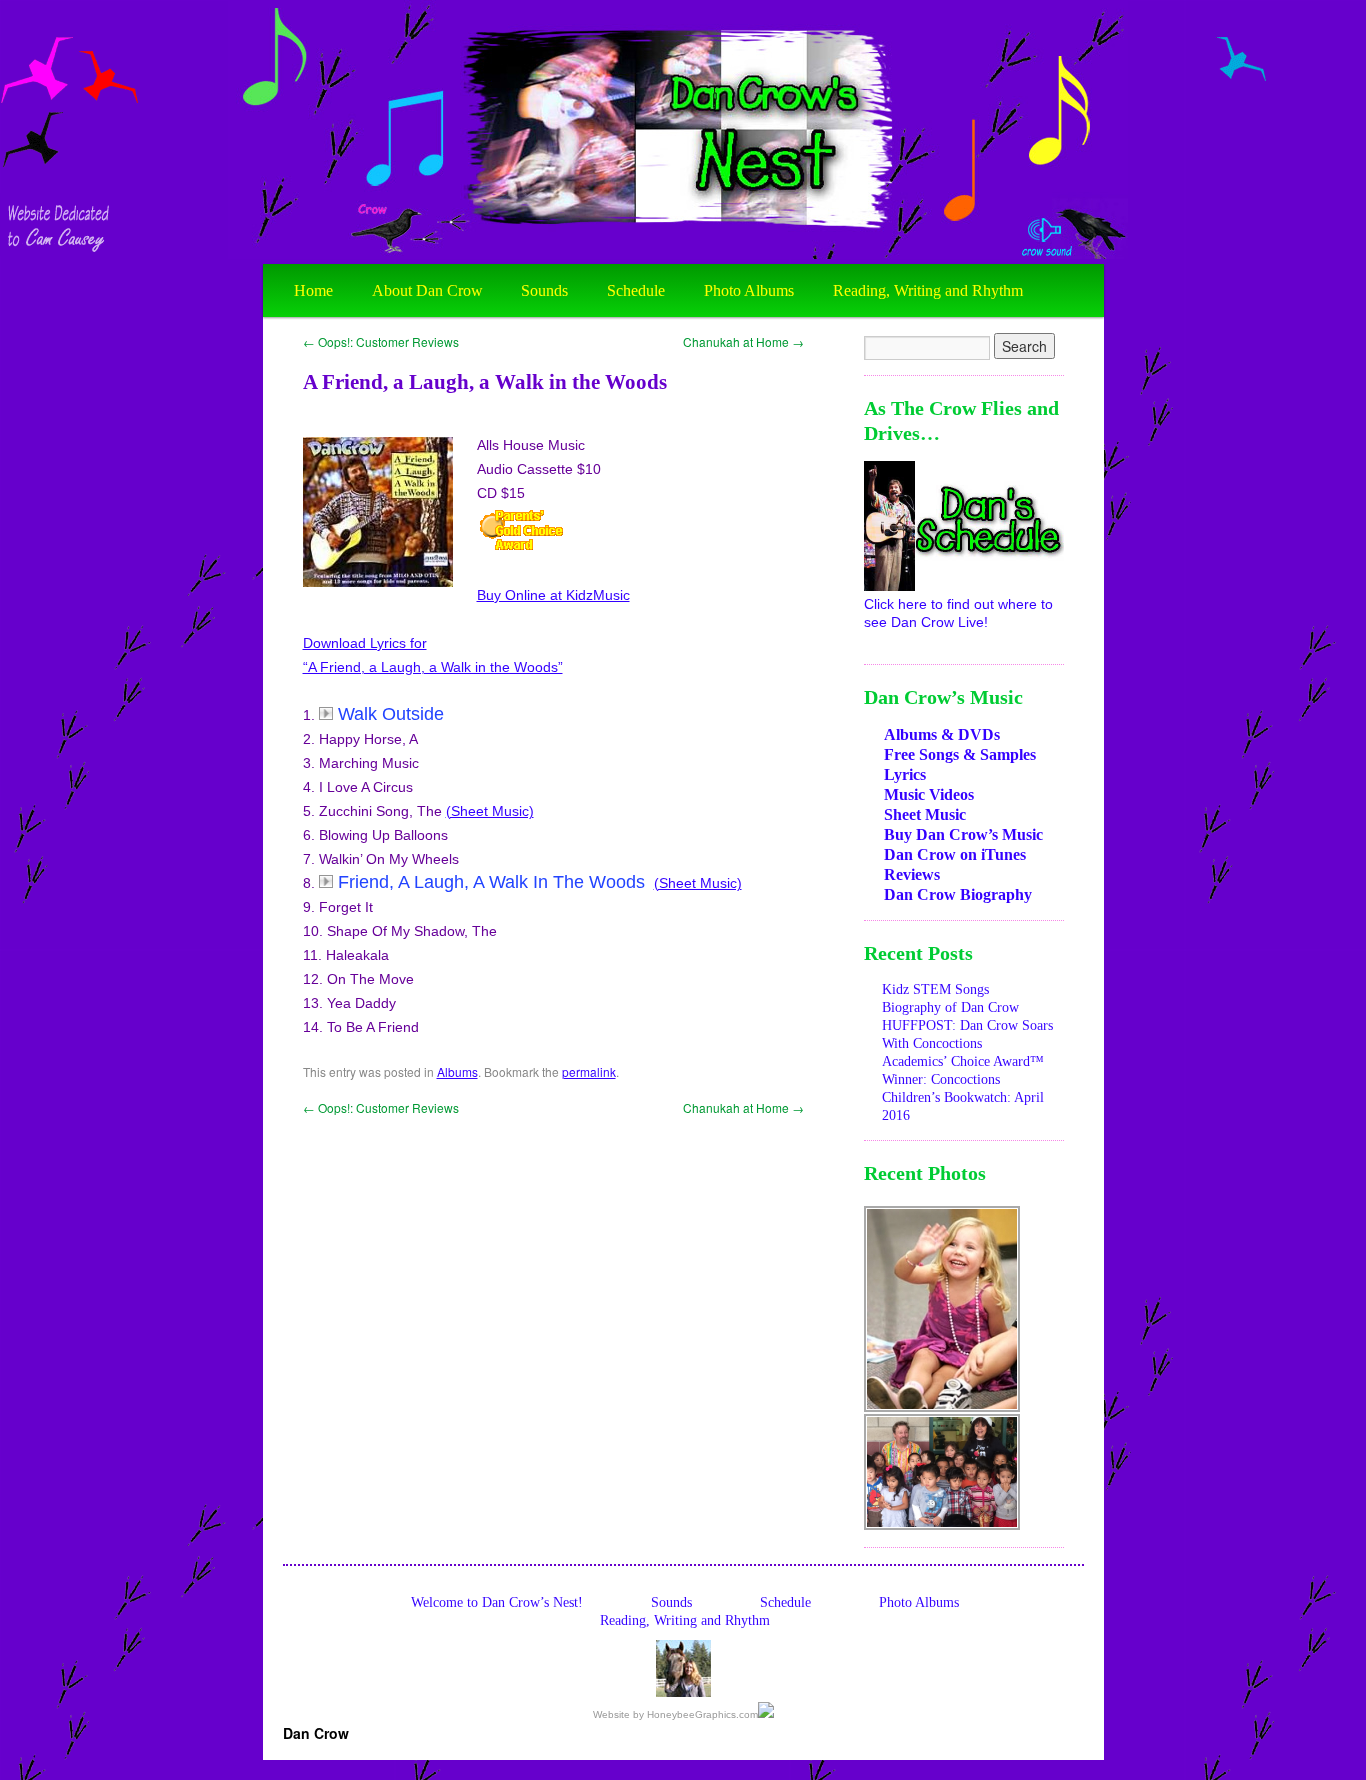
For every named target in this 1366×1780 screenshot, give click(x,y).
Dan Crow (316, 1733)
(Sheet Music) (490, 811)
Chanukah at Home (743, 341)
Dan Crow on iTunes (955, 854)
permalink (589, 1071)
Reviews (912, 874)
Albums (457, 1071)
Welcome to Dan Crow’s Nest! (497, 1602)
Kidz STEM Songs (935, 989)
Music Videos (929, 794)
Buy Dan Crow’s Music (963, 834)
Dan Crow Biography (958, 894)
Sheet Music (925, 814)
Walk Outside (391, 714)
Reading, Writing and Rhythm (928, 290)
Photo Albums (749, 290)
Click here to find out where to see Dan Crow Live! (958, 613)
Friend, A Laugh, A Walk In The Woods (494, 882)
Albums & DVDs (942, 734)
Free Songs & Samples (960, 754)
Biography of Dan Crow (950, 1007)
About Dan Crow (427, 290)
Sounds (544, 290)
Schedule (636, 290)
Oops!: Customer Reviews (381, 341)
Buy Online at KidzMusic (553, 595)
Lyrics (905, 774)
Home (313, 290)
